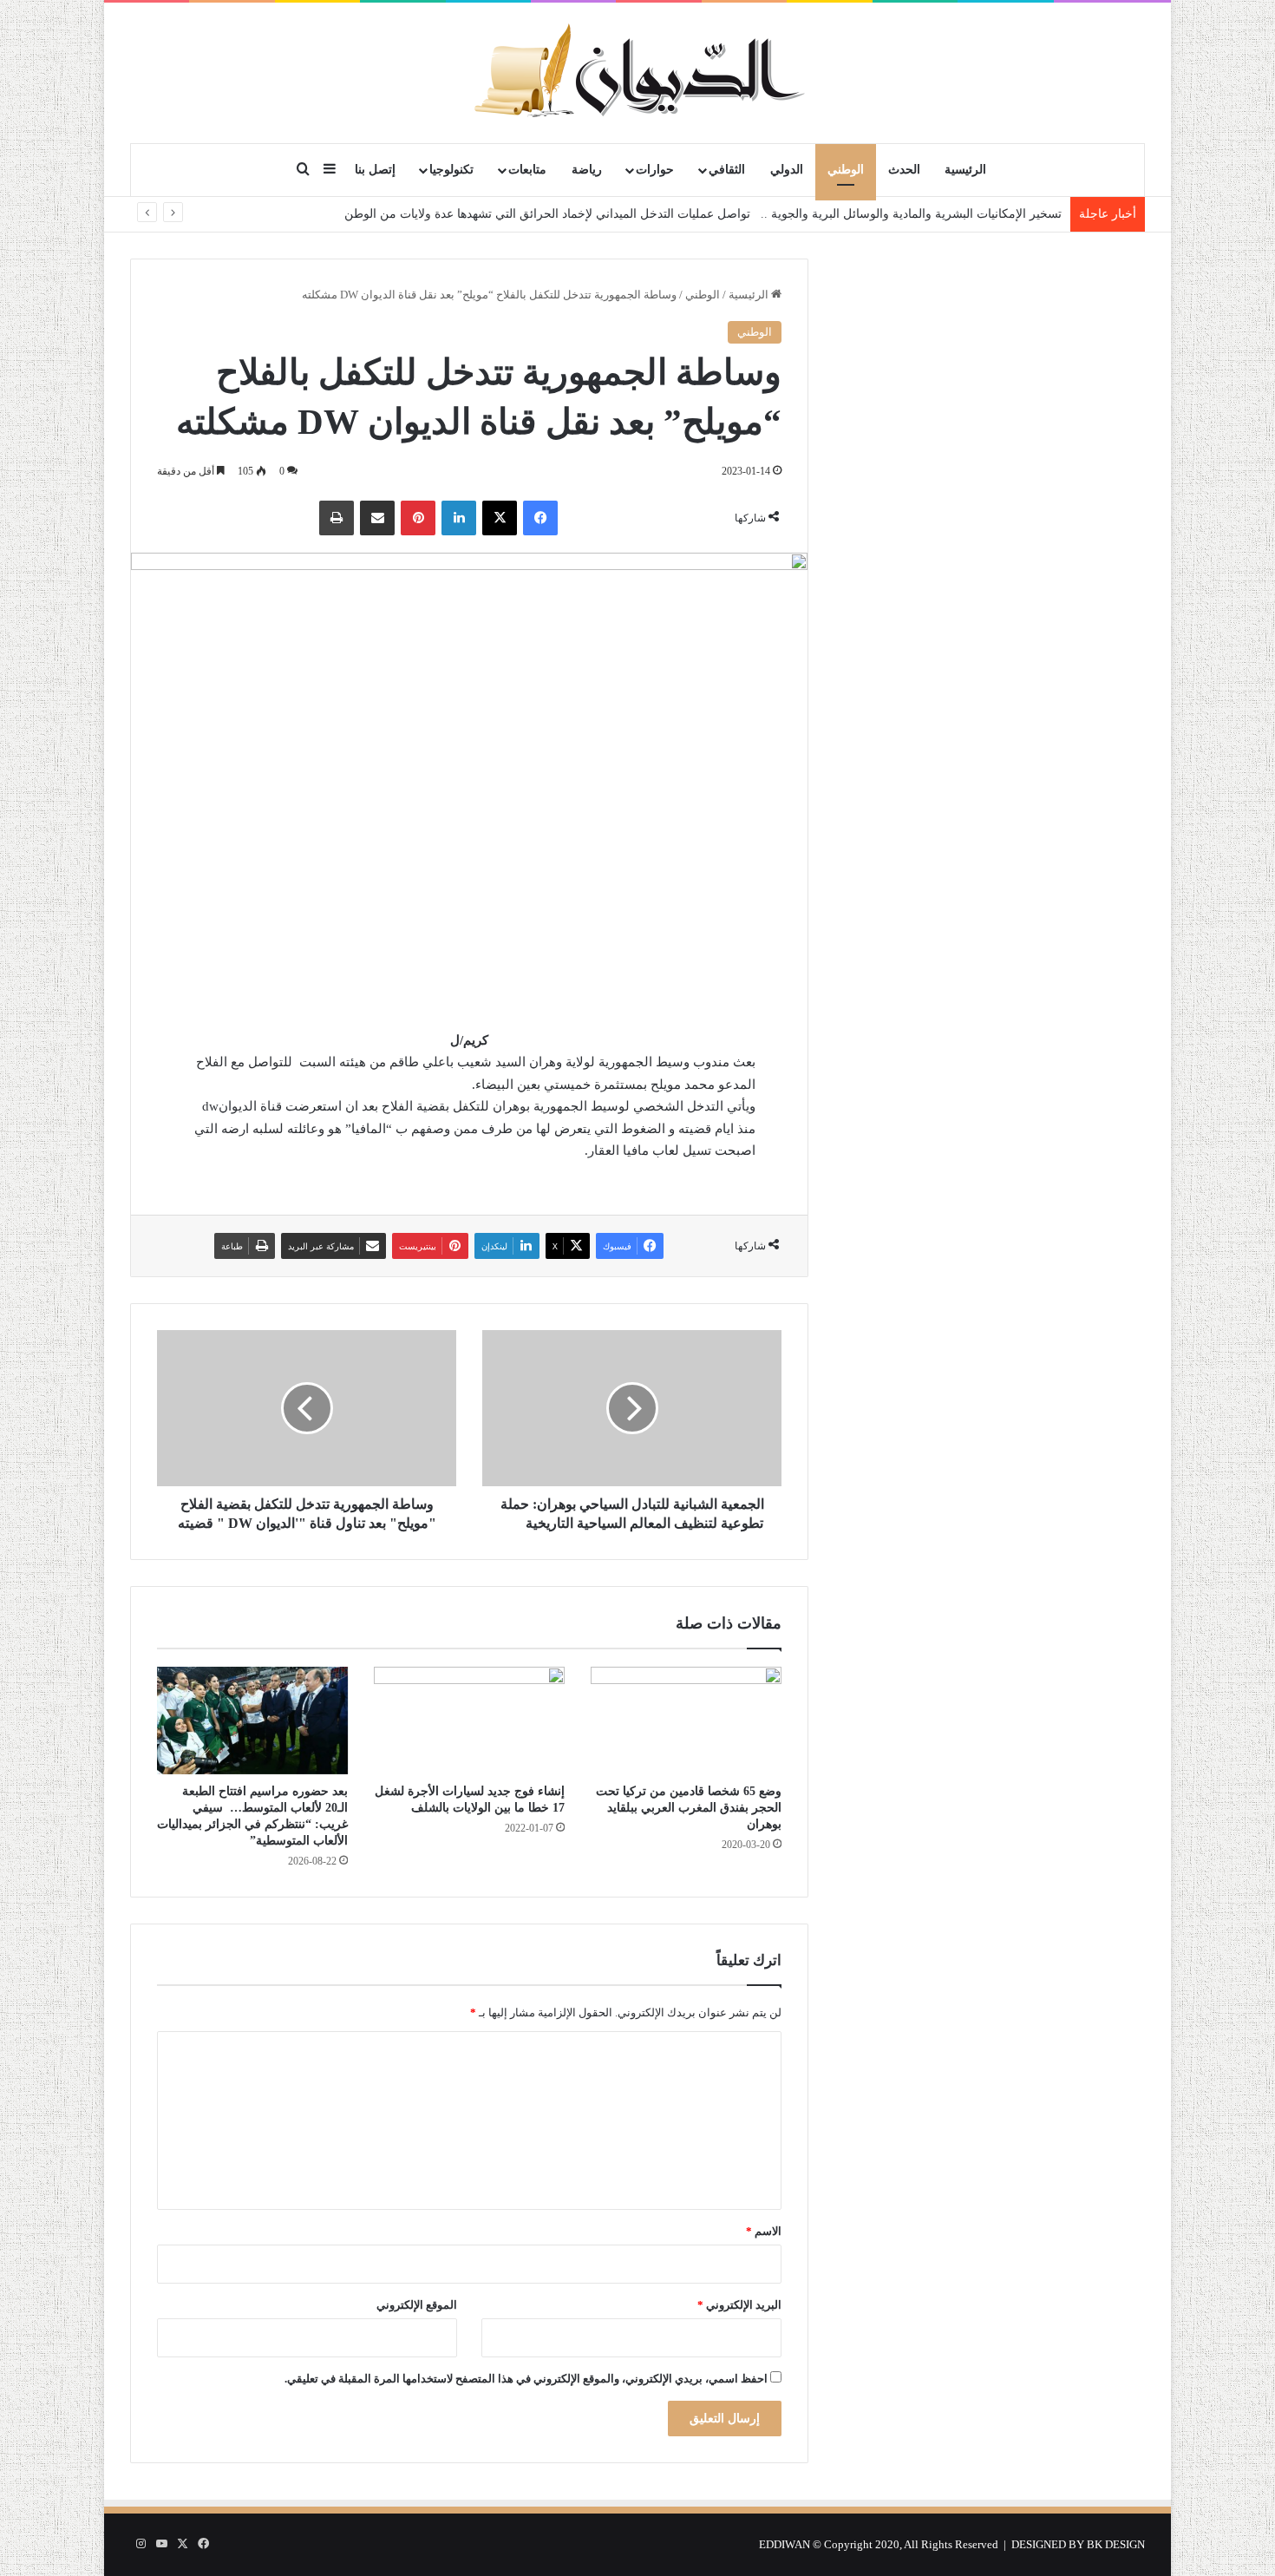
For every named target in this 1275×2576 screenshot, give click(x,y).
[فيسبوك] (540, 518)
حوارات (655, 170)
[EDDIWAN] (637, 72)
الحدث (904, 170)
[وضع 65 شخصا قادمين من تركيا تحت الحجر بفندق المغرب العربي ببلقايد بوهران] (686, 1721)
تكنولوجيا (451, 170)
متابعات (527, 170)
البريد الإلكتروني (739, 2305)
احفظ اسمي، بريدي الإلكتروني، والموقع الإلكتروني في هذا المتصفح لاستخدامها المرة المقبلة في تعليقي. (526, 2379)
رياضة (587, 170)
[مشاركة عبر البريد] (377, 518)
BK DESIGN (1116, 2544)
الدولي (787, 170)
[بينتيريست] (418, 518)
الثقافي (727, 170)
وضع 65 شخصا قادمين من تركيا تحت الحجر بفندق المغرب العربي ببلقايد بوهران (689, 1808)
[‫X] (500, 518)
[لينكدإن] (459, 518)
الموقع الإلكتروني (417, 2305)
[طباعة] (337, 518)
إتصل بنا (375, 170)
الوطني (846, 170)
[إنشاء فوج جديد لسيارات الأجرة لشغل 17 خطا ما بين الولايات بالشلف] (469, 1721)
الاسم (764, 2231)
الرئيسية (965, 170)
